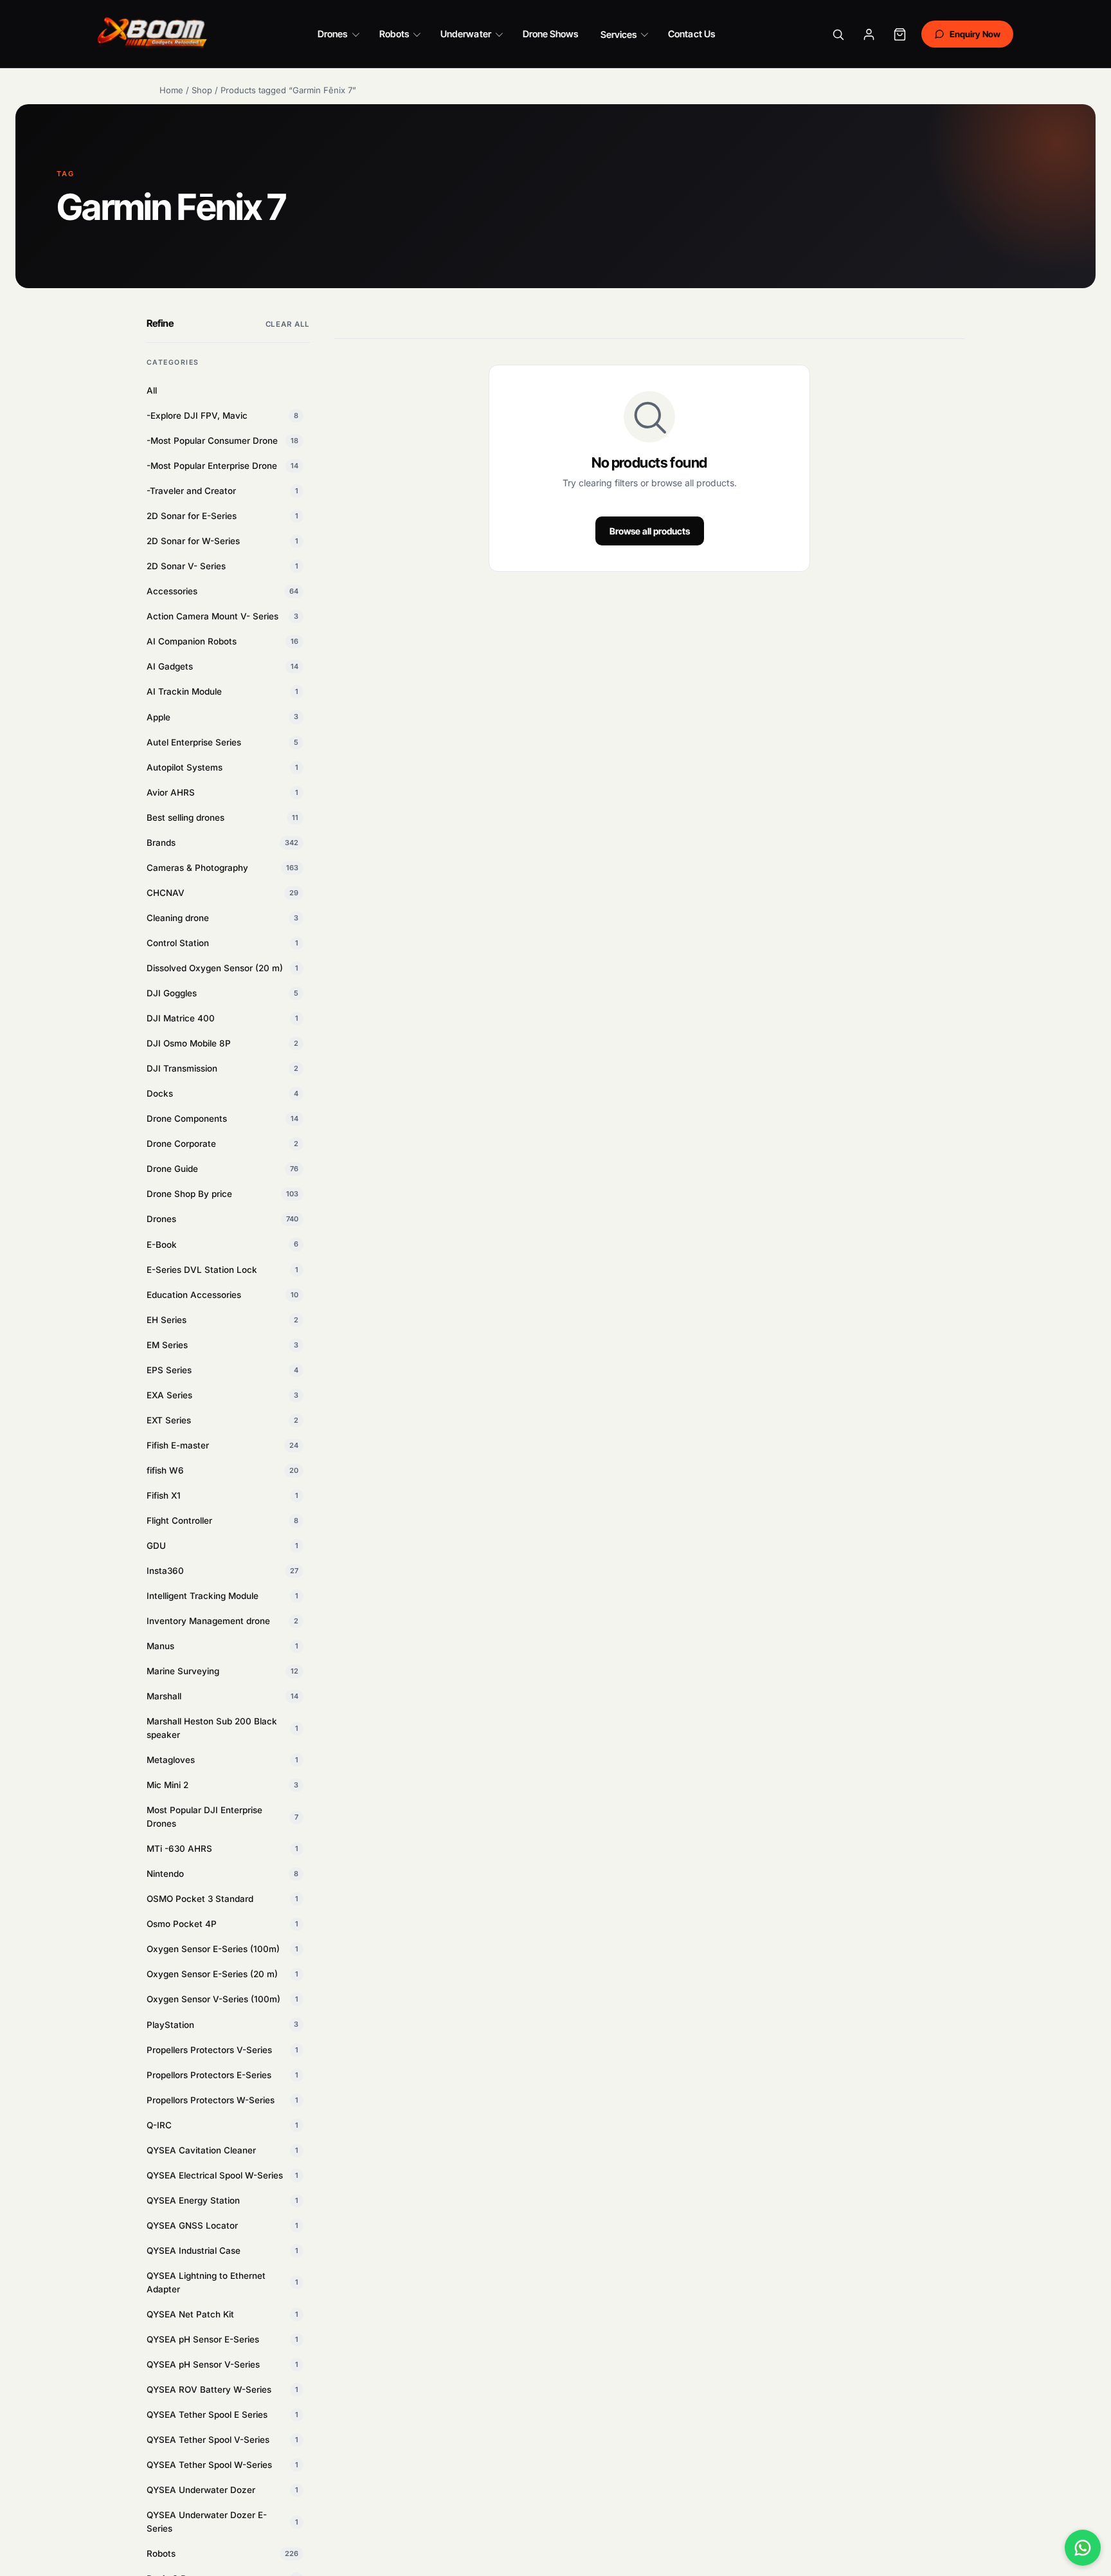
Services (619, 34)
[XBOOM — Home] (153, 34)
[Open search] (838, 34)
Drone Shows (551, 34)
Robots (394, 34)
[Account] (869, 34)
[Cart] (900, 34)
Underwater (466, 34)
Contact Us (691, 34)
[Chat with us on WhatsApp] (1083, 2548)
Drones (332, 34)
